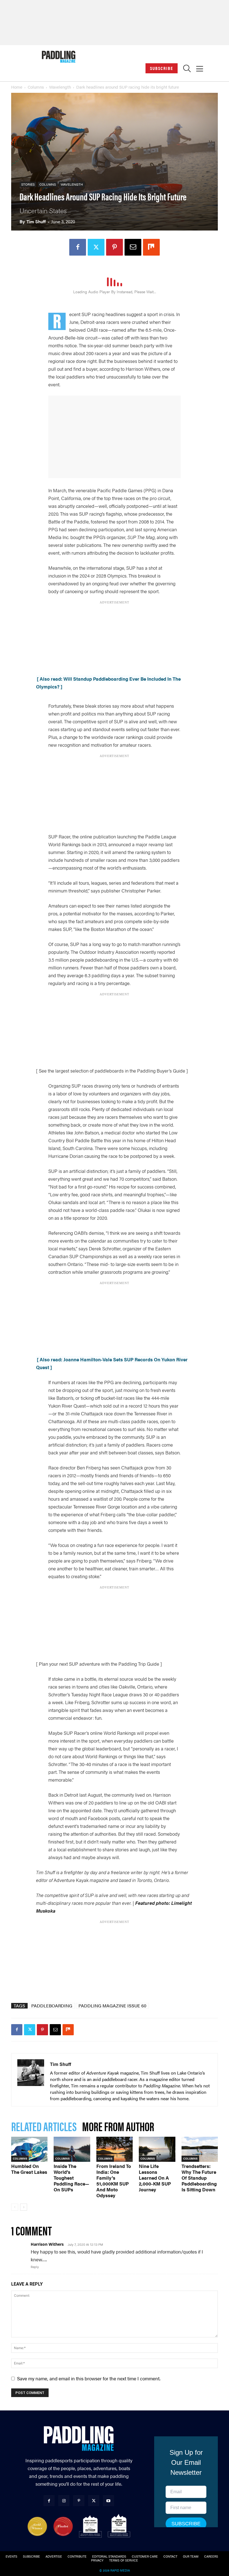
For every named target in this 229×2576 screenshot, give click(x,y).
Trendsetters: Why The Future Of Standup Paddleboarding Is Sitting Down (199, 2178)
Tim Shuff (36, 221)
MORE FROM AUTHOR (118, 2126)
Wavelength (60, 87)
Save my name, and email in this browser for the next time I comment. (89, 2378)
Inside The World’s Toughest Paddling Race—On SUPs (71, 2178)
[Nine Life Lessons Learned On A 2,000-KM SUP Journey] (157, 2149)
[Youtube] (108, 2501)
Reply (35, 2267)
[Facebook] (78, 247)
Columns (36, 87)
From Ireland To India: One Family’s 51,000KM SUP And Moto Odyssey (114, 2181)
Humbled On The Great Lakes (29, 2169)
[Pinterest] (115, 247)
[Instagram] (64, 2501)
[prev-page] (15, 2207)
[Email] (133, 247)
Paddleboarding (52, 2006)
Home (17, 87)
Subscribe (162, 68)
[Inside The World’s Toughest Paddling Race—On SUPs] (72, 2149)
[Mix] (151, 247)
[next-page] (24, 2207)
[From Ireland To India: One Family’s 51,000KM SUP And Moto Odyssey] (115, 2149)
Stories (28, 184)
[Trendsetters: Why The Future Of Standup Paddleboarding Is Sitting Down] (200, 2149)
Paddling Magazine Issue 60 (112, 2006)
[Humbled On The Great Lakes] (29, 2149)
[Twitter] (96, 247)
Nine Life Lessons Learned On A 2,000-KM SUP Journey (155, 2178)
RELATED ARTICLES (44, 2126)
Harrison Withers (47, 2244)
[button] (187, 70)
